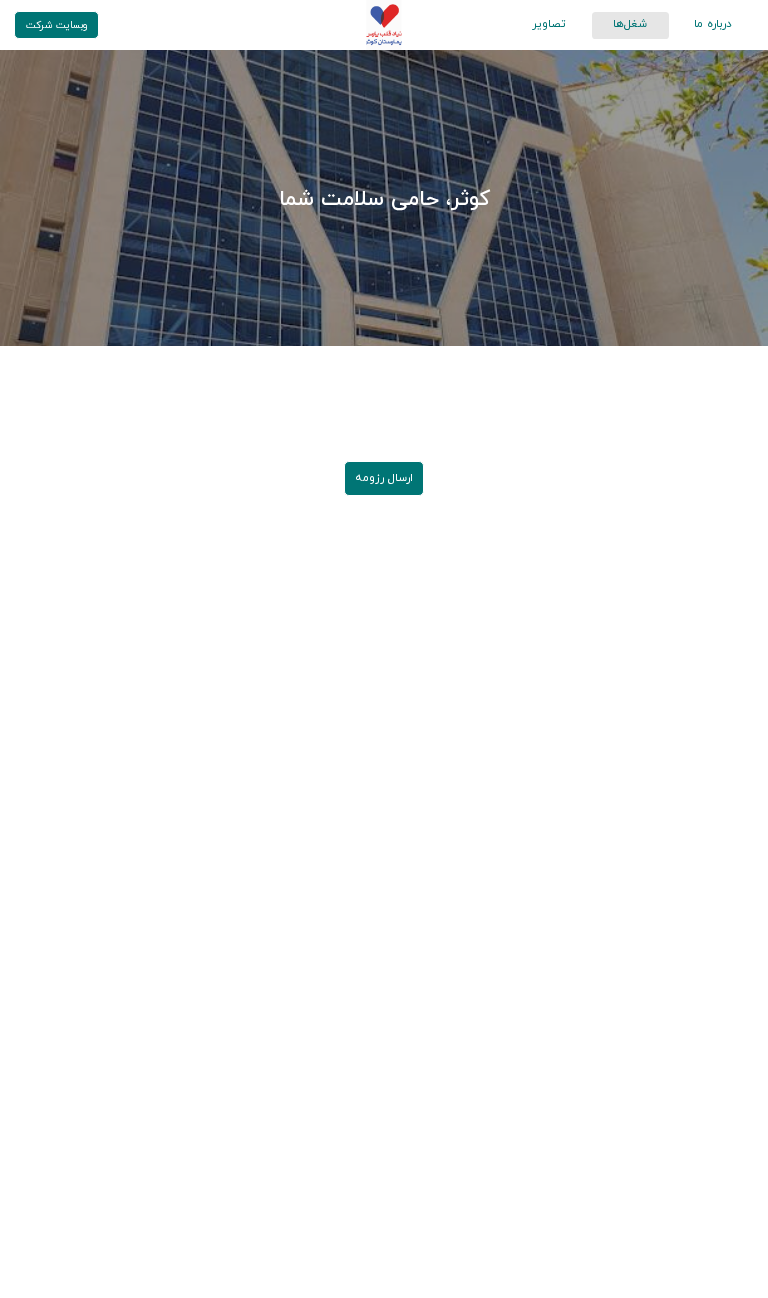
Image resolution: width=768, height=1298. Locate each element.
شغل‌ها (630, 24)
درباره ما (713, 24)
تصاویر (549, 24)
